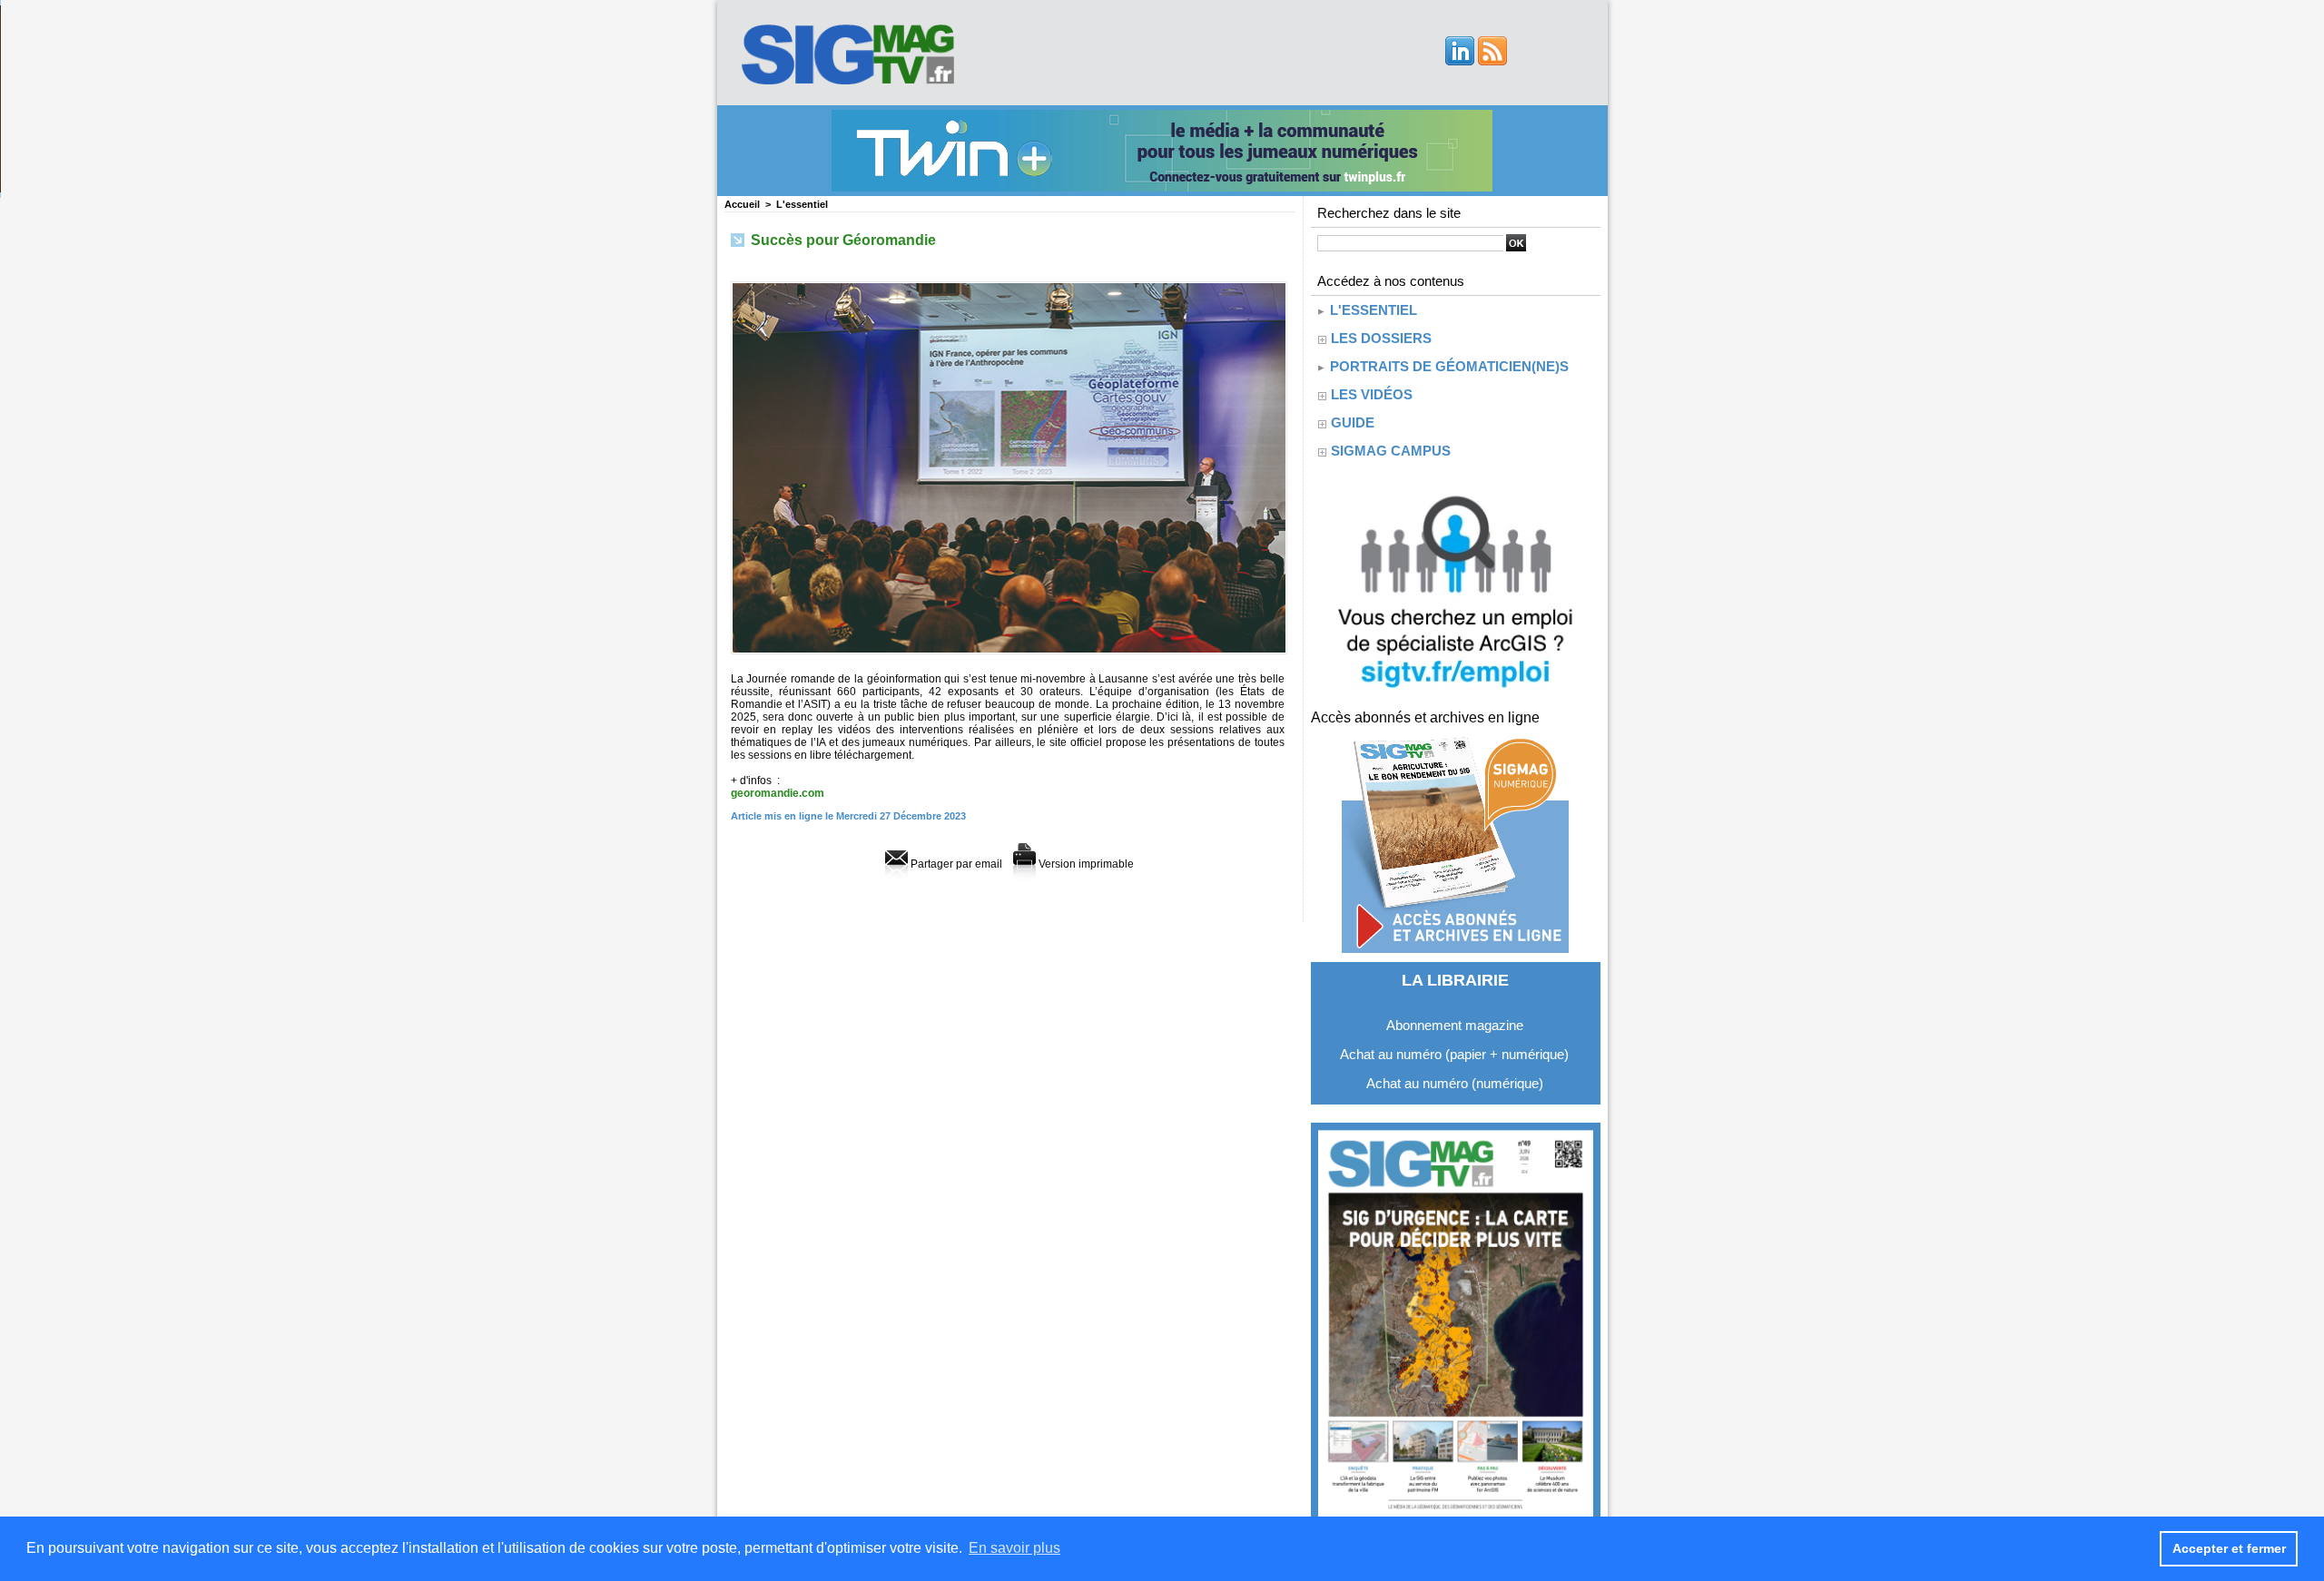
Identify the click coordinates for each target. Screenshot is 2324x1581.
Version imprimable (1085, 864)
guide (1353, 422)
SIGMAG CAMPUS (1391, 451)
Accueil (742, 204)
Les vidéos (1372, 394)
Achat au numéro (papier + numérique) (1454, 1054)
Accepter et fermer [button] (2229, 1548)
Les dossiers (1381, 338)
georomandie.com (778, 793)
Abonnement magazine (1455, 1025)
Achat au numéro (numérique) (1455, 1083)
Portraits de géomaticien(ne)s (1448, 366)
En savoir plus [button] (1014, 1548)
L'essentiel (802, 204)
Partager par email (955, 864)
